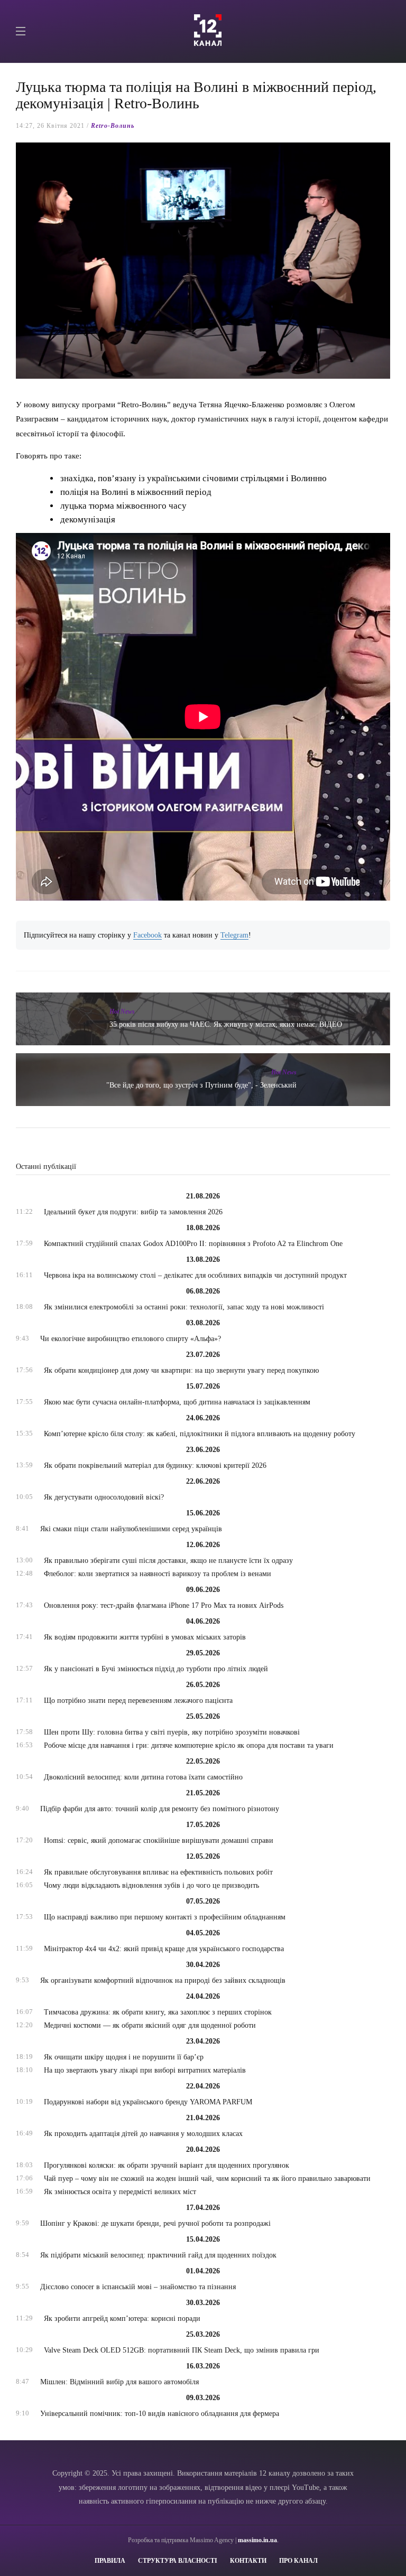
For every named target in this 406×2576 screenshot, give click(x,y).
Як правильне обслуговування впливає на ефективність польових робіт (158, 1872)
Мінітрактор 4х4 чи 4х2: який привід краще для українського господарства (164, 1949)
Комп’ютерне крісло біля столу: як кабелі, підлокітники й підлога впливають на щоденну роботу (200, 1434)
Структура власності (178, 2561)
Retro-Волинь (113, 126)
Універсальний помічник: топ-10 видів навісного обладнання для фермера (160, 2414)
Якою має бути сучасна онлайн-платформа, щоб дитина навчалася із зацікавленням (177, 1402)
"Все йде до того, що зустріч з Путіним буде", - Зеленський (201, 1085)
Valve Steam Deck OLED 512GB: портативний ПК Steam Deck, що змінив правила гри (182, 2350)
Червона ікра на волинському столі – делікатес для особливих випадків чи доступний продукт (195, 1275)
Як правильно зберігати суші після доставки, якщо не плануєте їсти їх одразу (168, 1561)
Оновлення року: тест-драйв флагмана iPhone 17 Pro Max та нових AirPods (164, 1605)
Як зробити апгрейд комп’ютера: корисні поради (122, 2319)
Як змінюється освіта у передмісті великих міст (120, 2192)
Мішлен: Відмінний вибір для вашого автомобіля (119, 2382)
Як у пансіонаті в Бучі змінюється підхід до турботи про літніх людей (156, 1669)
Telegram (234, 935)
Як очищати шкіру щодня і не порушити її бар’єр (124, 2057)
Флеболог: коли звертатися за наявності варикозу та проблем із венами (158, 1574)
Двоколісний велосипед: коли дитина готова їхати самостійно (143, 1777)
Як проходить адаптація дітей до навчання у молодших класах (143, 2134)
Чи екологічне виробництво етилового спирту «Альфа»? (131, 1339)
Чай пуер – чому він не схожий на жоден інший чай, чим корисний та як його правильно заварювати (207, 2179)
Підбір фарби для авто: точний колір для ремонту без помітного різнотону (160, 1809)
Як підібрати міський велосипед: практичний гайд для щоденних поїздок (158, 2255)
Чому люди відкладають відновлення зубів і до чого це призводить (151, 1885)
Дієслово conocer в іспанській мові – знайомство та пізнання (138, 2287)
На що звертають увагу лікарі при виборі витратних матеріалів (145, 2070)
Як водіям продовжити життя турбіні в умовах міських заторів (145, 1637)
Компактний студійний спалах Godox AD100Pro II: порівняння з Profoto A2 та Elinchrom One (193, 1244)
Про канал (298, 2561)
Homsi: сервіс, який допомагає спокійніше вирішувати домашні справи (159, 1840)
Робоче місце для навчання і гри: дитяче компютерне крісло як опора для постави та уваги (189, 1745)
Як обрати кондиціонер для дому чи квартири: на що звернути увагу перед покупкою (181, 1370)
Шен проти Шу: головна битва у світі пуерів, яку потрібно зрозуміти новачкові (172, 1732)
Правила (110, 2561)
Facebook (147, 935)
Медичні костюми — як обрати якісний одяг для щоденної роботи (150, 2025)
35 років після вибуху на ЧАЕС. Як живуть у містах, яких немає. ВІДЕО (226, 1024)
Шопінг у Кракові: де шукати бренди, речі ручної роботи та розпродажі (155, 2223)
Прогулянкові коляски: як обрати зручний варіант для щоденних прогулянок (167, 2165)
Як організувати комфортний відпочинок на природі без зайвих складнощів (163, 1980)
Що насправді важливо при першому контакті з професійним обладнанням (165, 1917)
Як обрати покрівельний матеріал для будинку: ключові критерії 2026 (155, 1465)
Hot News (122, 1011)
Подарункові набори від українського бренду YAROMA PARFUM (148, 2102)
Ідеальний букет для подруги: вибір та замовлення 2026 (133, 1212)
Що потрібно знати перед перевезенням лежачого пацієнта (138, 1701)
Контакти (248, 2561)
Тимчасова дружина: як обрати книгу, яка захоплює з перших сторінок (158, 2012)
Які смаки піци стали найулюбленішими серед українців (131, 1529)
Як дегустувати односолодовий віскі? (104, 1497)
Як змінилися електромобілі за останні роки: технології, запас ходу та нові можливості (184, 1307)
